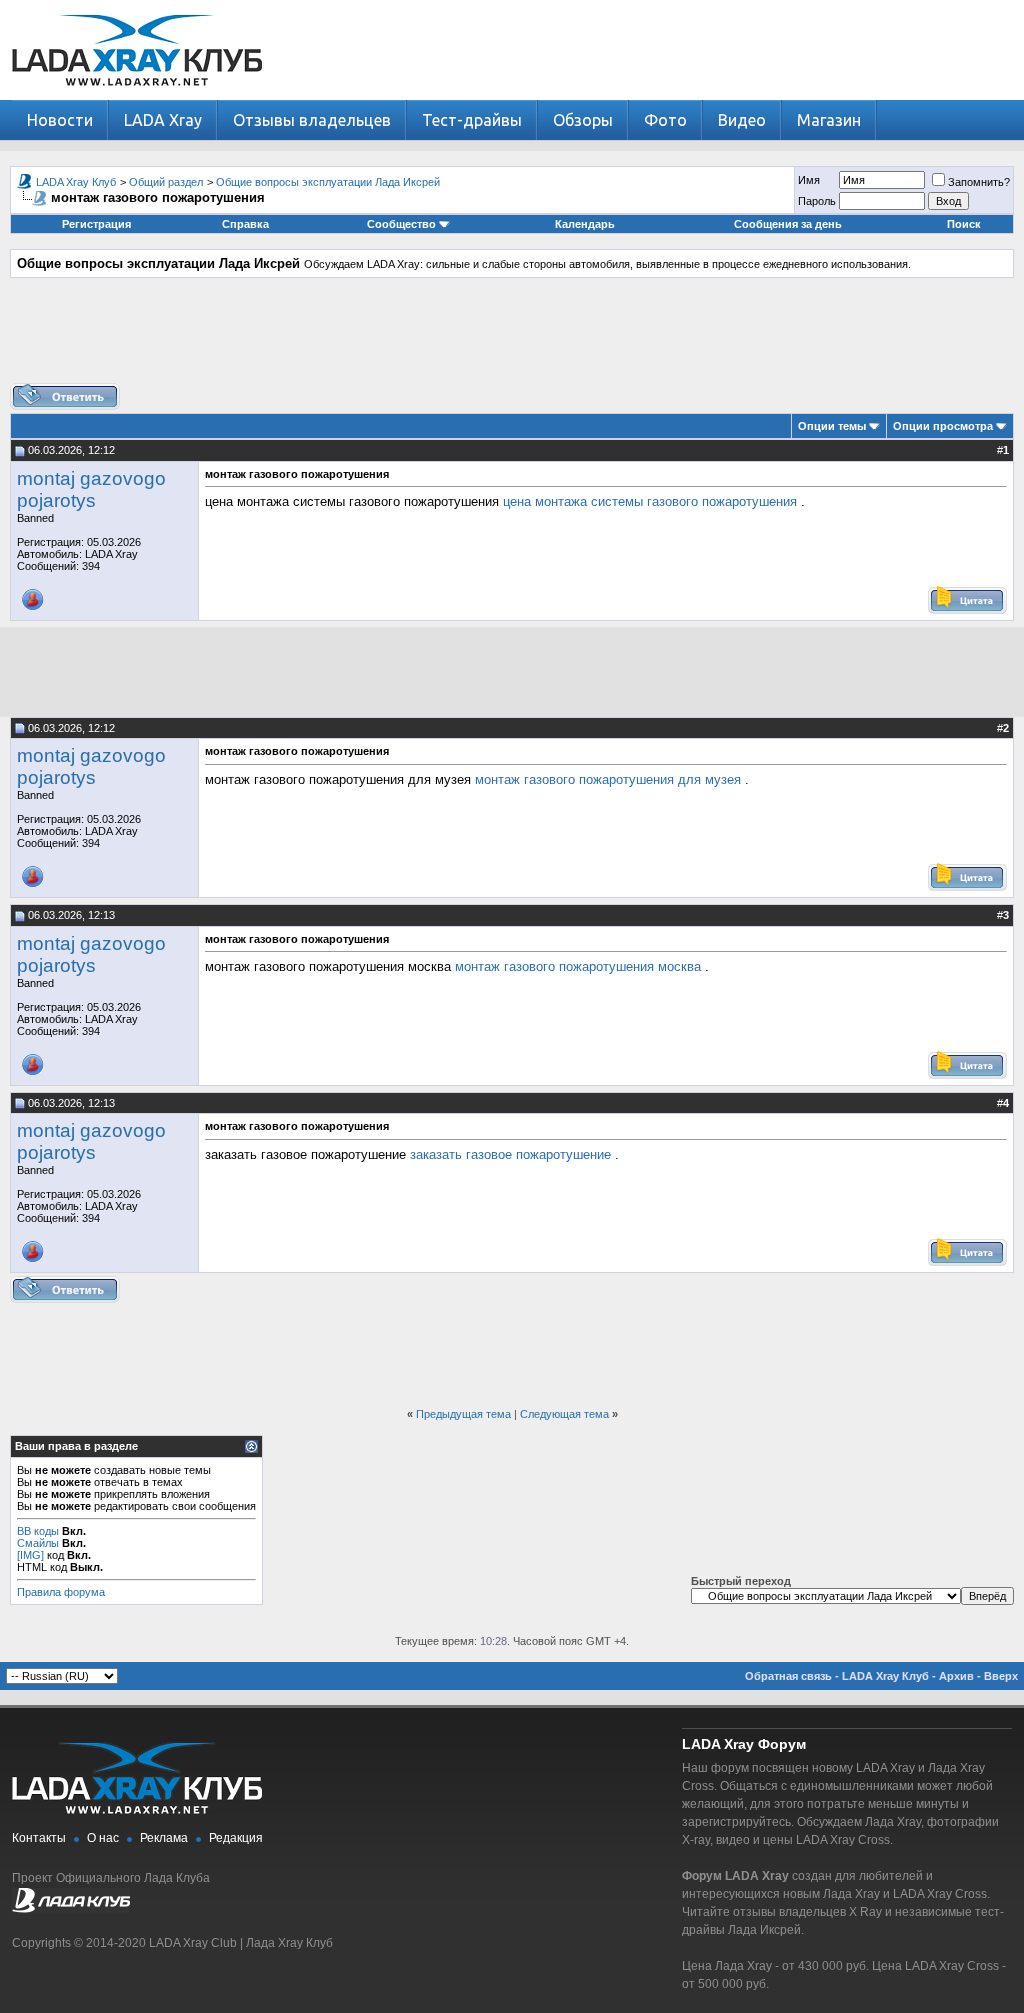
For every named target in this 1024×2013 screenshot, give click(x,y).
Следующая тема (564, 1414)
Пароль (817, 201)
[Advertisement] (512, 338)
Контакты (39, 1838)
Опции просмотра (943, 426)
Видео (742, 120)
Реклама (164, 1838)
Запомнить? (979, 182)
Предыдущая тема (463, 1414)
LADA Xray (163, 120)
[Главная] (137, 95)
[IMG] (30, 1555)
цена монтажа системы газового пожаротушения (650, 501)
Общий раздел (166, 182)
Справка (245, 224)
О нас (103, 1838)
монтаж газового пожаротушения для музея (608, 779)
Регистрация (96, 224)
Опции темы (832, 426)
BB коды (38, 1531)
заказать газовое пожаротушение (510, 1154)
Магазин (829, 120)
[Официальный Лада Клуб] (71, 1909)
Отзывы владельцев (312, 120)
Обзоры (583, 120)
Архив (956, 1676)
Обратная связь (788, 1676)
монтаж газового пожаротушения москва (578, 966)
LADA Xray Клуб (76, 182)
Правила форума (61, 1592)
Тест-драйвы (472, 120)
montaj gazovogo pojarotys (91, 489)
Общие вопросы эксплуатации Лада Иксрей (328, 182)
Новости (60, 120)
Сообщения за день (788, 224)
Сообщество (401, 224)
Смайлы (38, 1543)
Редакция (236, 1838)
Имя (809, 180)
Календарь (585, 224)
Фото (665, 120)
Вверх (1001, 1676)
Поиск (964, 224)
